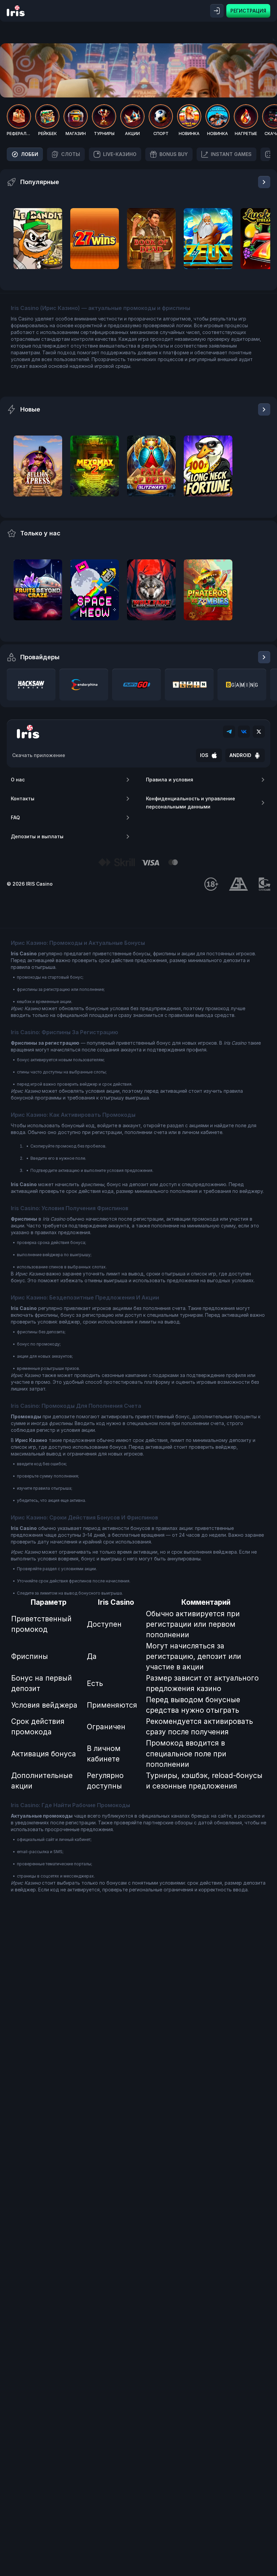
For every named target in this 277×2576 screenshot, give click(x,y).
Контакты (23, 798)
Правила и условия (170, 780)
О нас (18, 780)
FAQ (15, 817)
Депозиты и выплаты (37, 836)
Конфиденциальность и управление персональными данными (191, 803)
